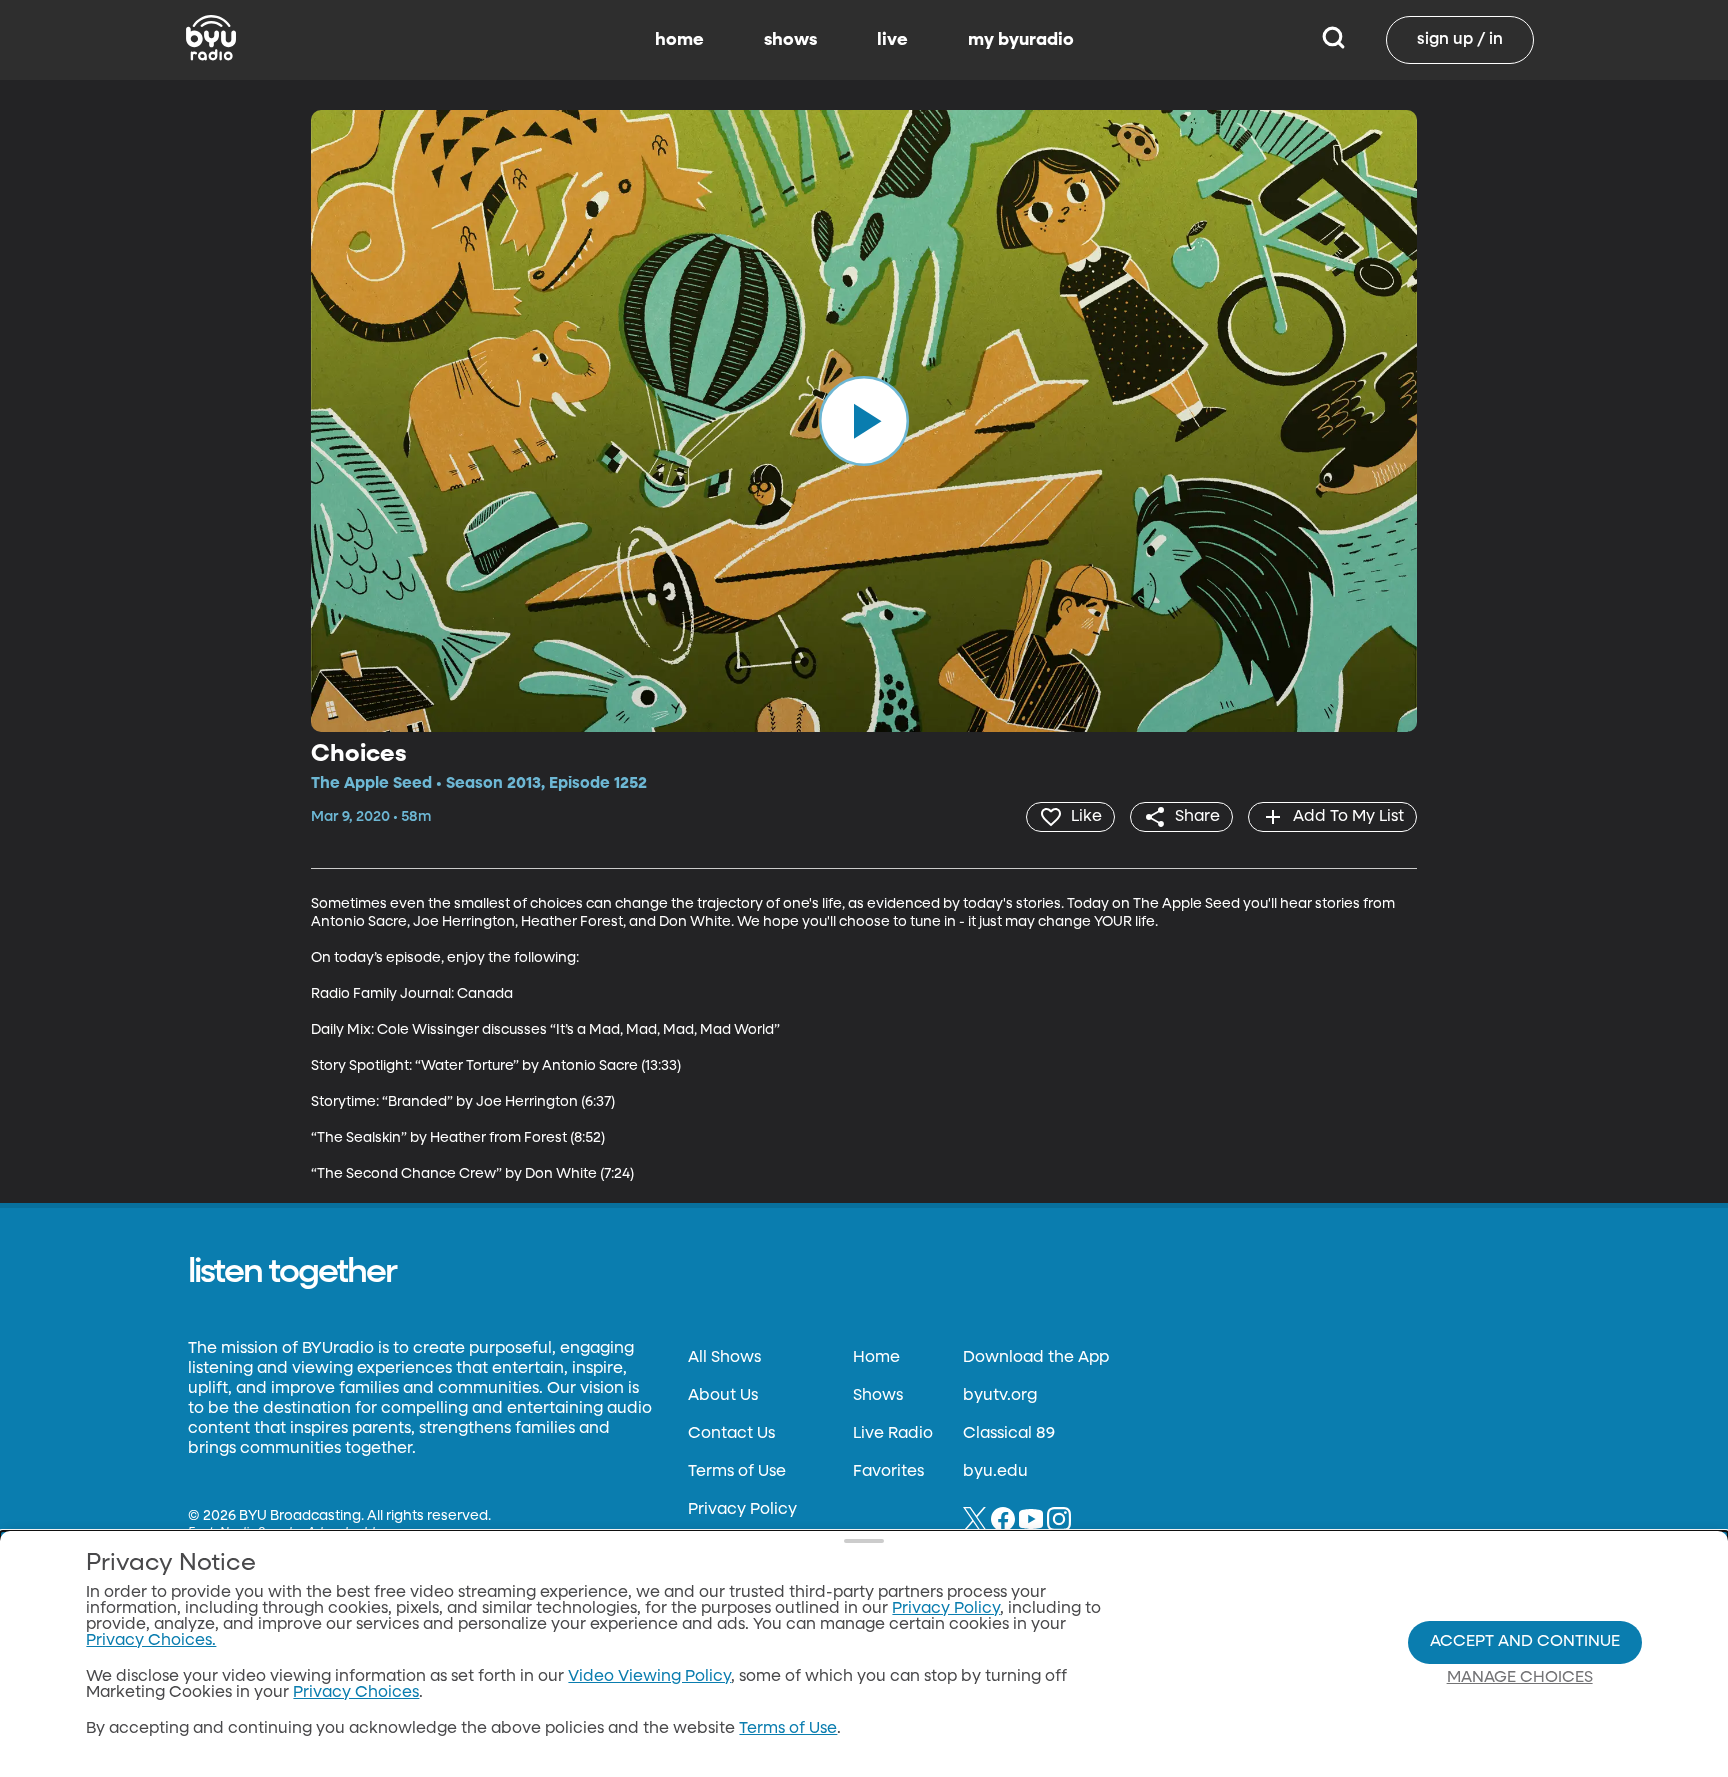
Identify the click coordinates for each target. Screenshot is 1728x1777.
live (892, 40)
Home (876, 1358)
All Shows (724, 1358)
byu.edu (995, 1472)
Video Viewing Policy (649, 1677)
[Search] (1333, 40)
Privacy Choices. (151, 1641)
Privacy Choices (356, 1693)
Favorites (888, 1472)
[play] (864, 421)
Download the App (1036, 1358)
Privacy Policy (742, 1510)
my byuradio (1021, 40)
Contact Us (731, 1434)
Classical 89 (1009, 1434)
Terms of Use (737, 1472)
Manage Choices (1520, 1678)
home (679, 40)
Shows (878, 1396)
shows (790, 40)
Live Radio (893, 1434)
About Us (723, 1396)
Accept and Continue (1525, 1642)
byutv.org (1000, 1396)
